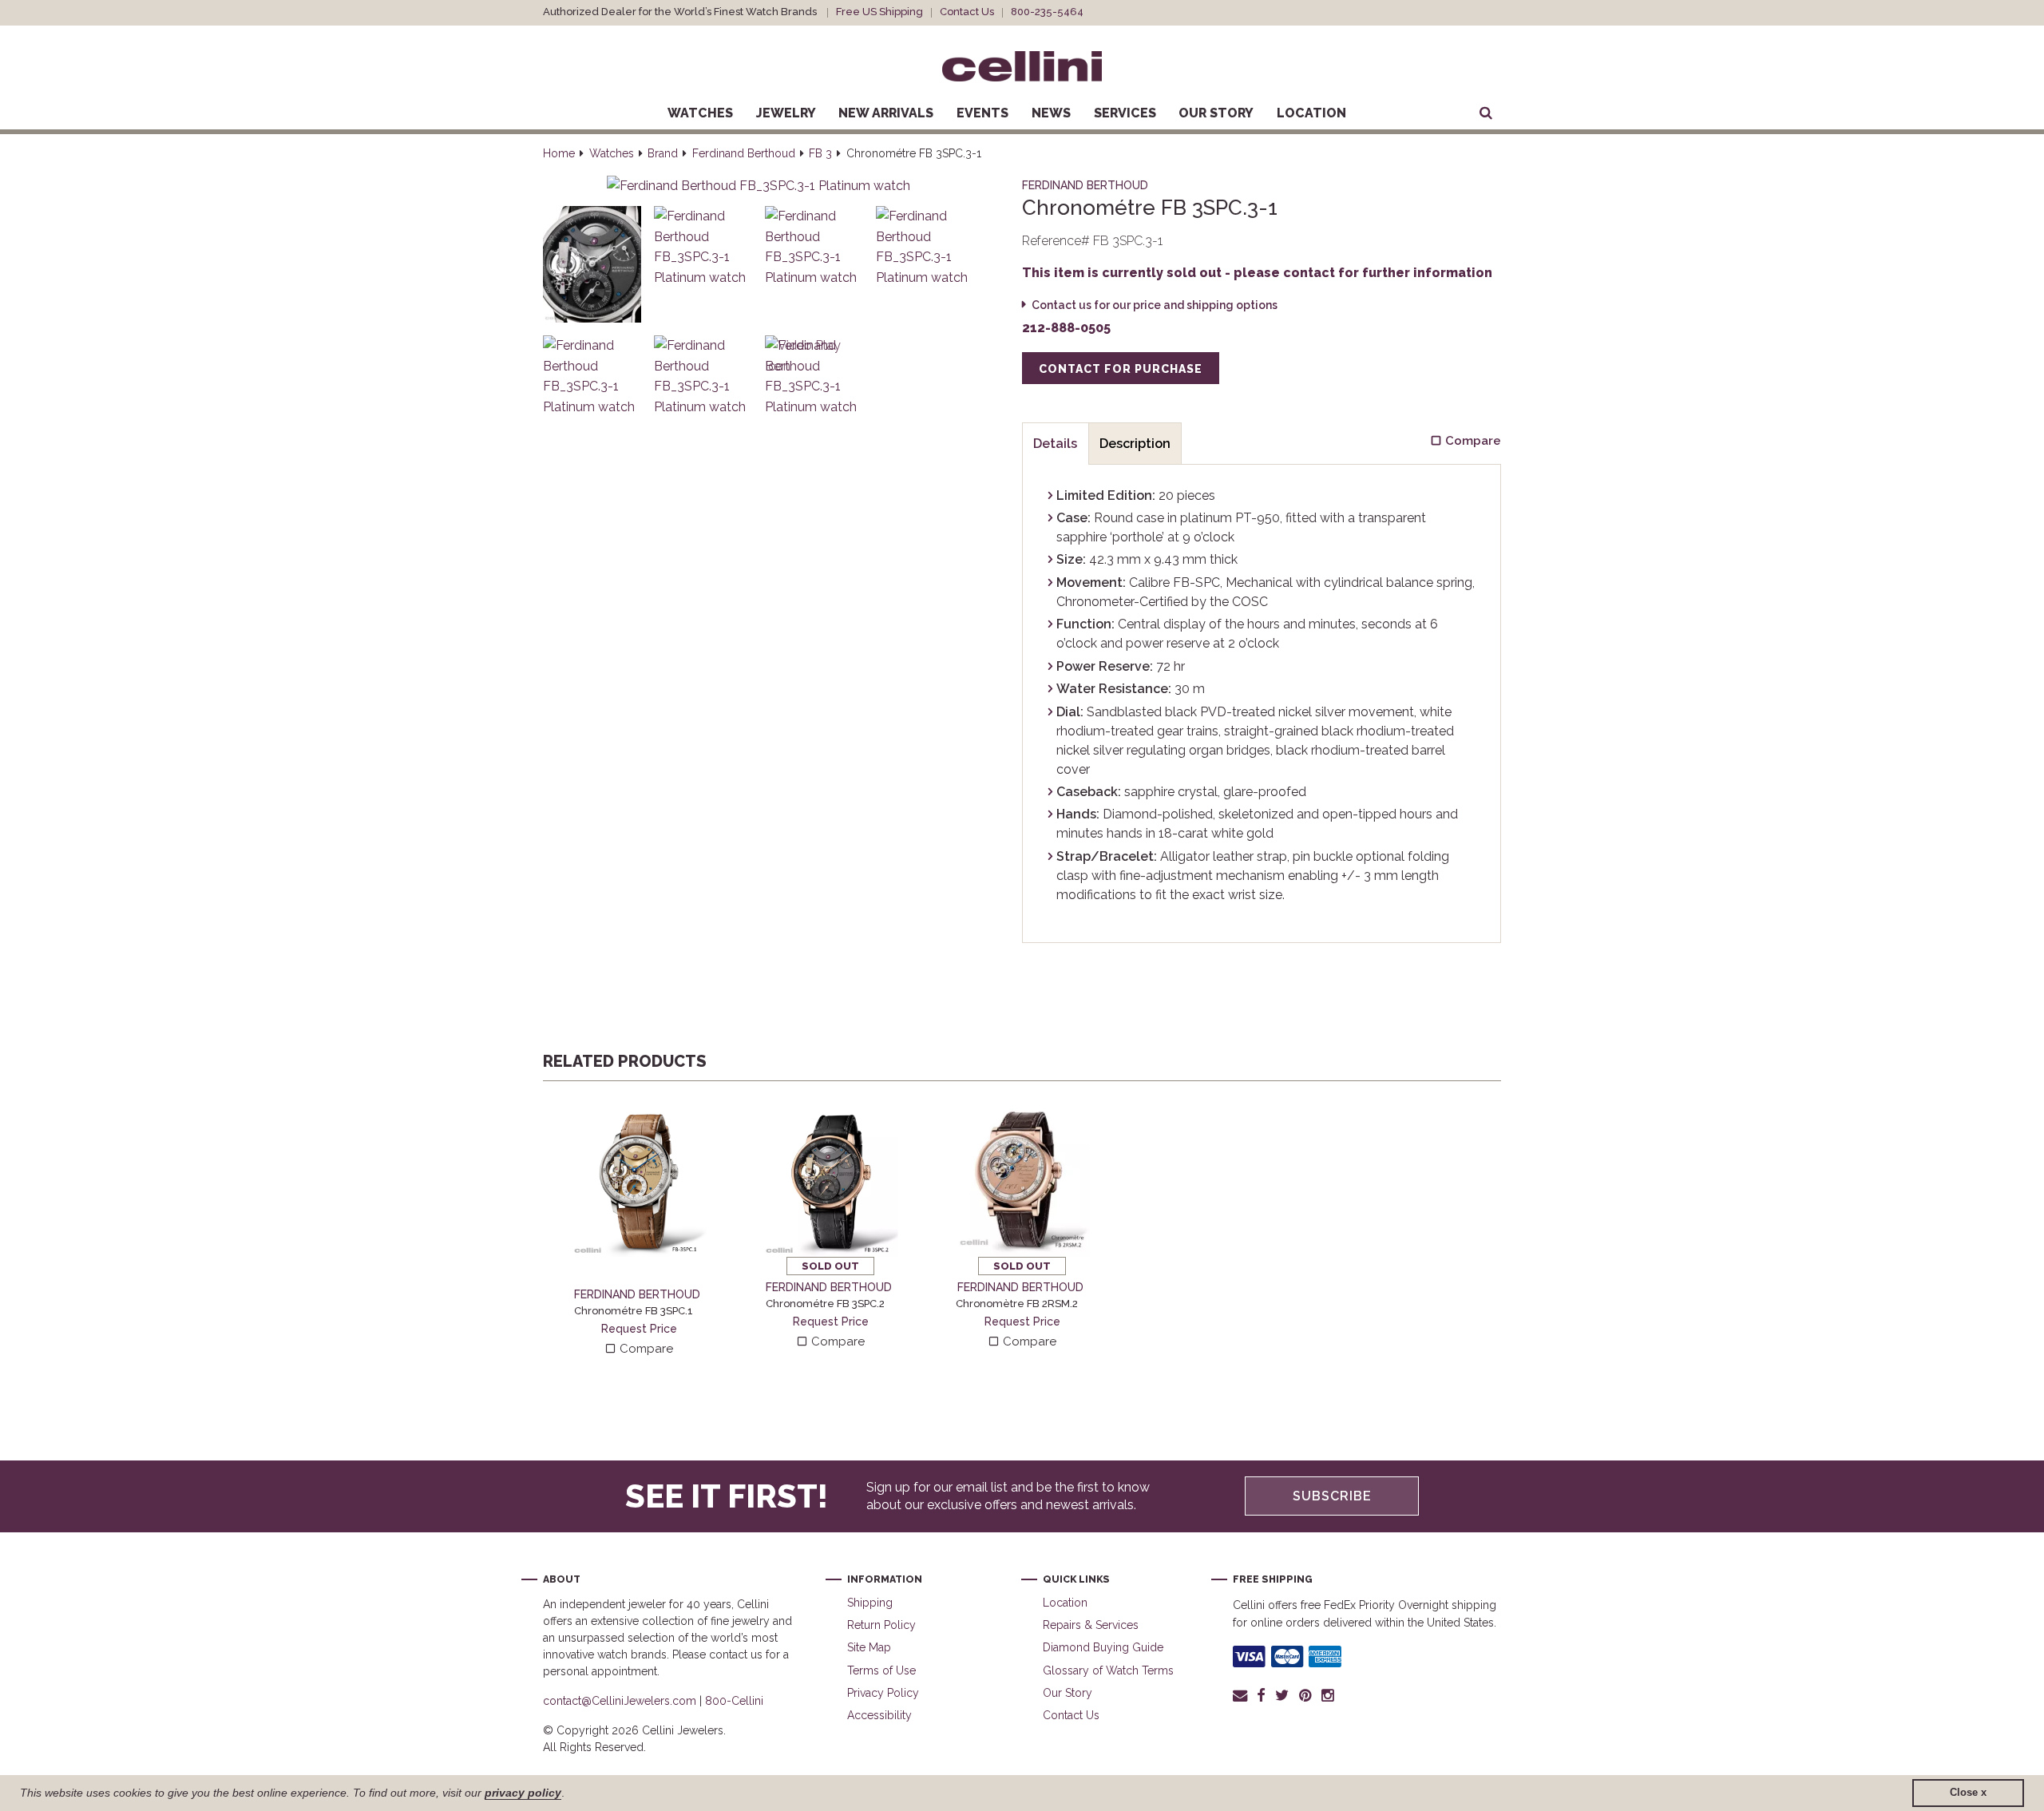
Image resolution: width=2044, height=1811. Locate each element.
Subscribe (1332, 1496)
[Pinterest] (1305, 1695)
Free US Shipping (879, 12)
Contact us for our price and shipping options (1155, 305)
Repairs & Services (1091, 1625)
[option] (639, 1228)
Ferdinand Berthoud (744, 153)
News (1051, 113)
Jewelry (786, 113)
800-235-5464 (1047, 12)
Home (559, 153)
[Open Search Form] (1486, 113)
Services (1125, 113)
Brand (663, 153)
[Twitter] (1282, 1695)
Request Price (639, 1329)
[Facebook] (1261, 1695)
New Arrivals (886, 113)
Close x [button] (1968, 1793)
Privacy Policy (883, 1693)
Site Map (869, 1647)
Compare (645, 1349)
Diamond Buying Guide (1103, 1647)
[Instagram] (1329, 1695)
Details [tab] (1055, 444)
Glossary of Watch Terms (1108, 1670)
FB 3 (820, 153)
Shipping (870, 1603)
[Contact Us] (1242, 1695)
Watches (700, 113)
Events (982, 113)
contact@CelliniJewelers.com (620, 1701)
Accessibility (879, 1715)
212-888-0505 (1066, 328)
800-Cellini (734, 1701)
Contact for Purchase (1121, 369)
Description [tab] (1135, 444)
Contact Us (967, 12)
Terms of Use (881, 1670)
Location (1311, 113)
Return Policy (881, 1625)
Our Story (1216, 113)
